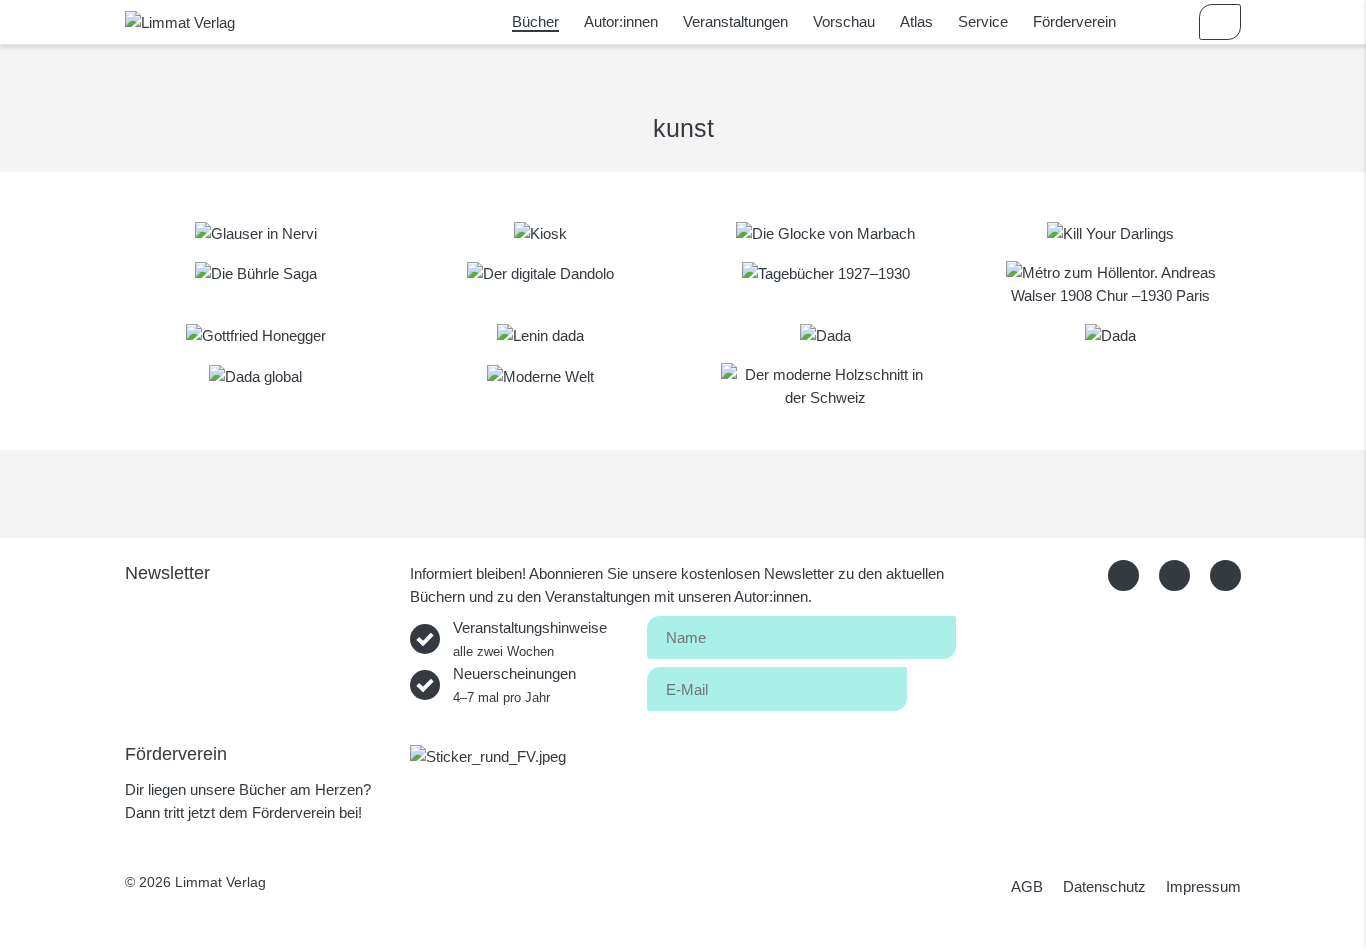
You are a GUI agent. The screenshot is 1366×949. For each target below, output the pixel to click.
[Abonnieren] (931, 685)
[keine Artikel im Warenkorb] (1220, 22)
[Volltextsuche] (1162, 22)
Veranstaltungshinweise (530, 639)
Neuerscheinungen (514, 685)
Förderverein (1074, 21)
